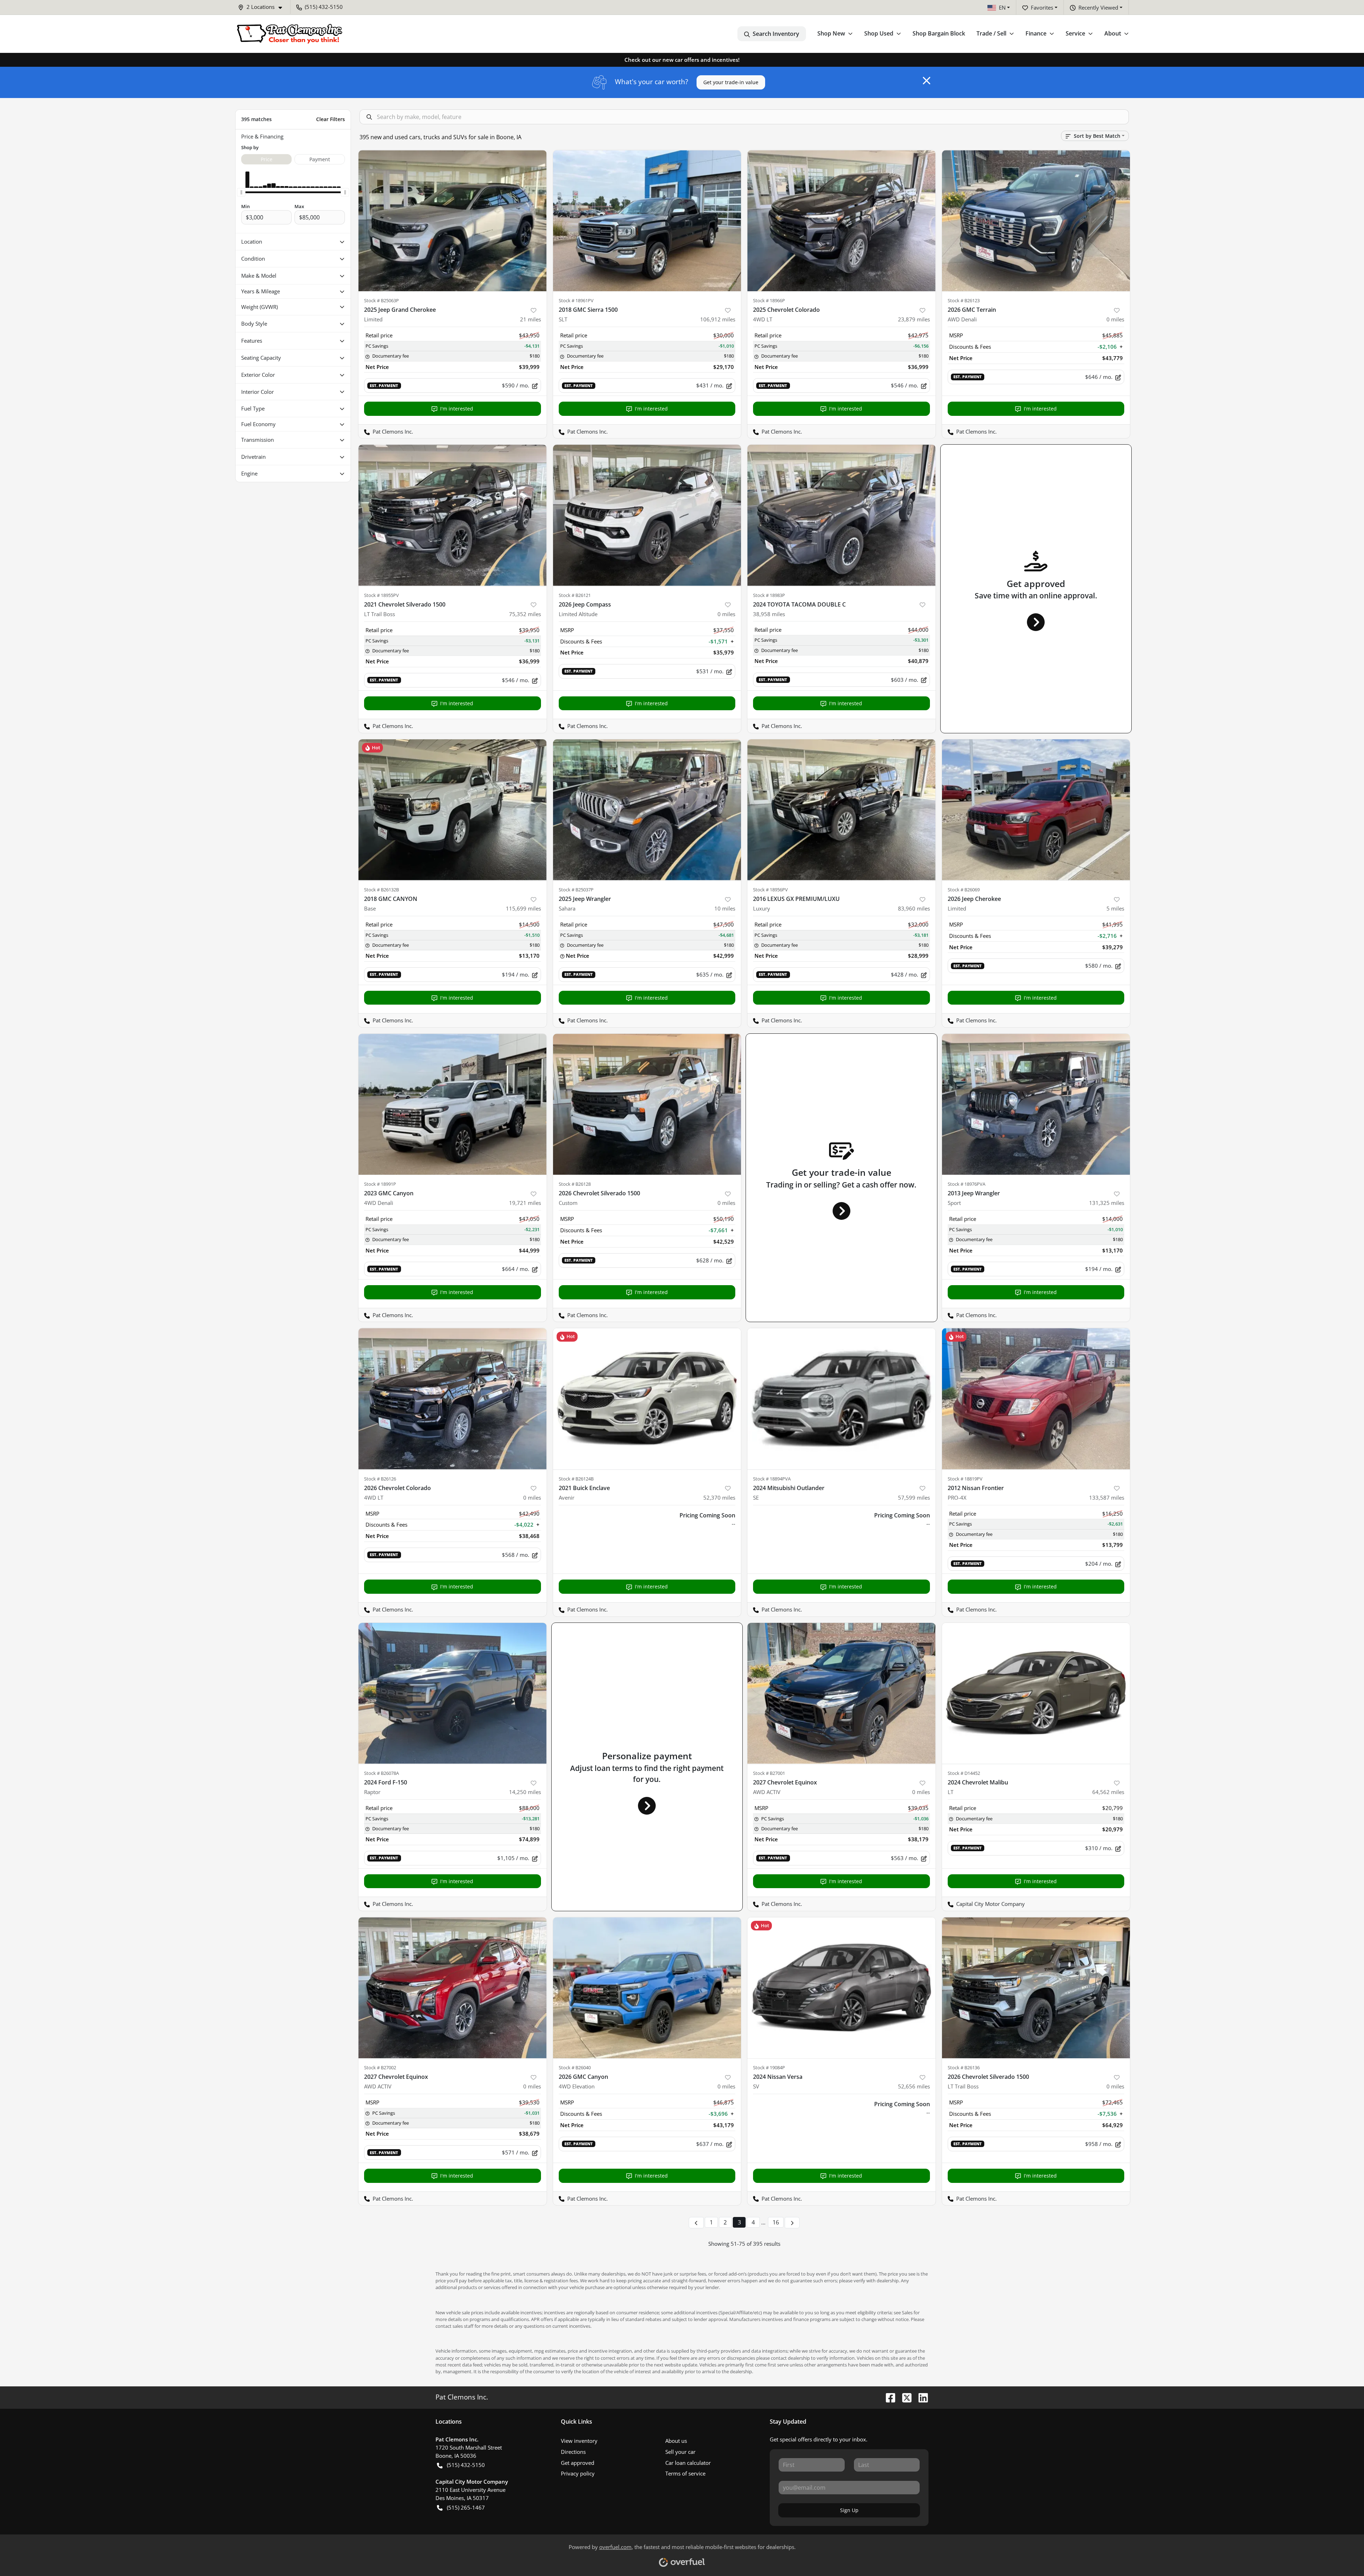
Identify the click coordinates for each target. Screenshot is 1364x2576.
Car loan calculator (688, 2463)
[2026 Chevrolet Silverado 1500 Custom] (647, 1104)
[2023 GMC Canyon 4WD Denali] (453, 1104)
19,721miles (525, 1203)
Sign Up (849, 2510)
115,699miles (523, 908)
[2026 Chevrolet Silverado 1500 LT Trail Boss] (1036, 1988)
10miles (725, 908)
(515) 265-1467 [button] (466, 2507)
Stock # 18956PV (770, 890)
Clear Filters (331, 119)
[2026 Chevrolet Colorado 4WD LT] (453, 1399)
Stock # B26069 (964, 890)
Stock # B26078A (381, 1773)
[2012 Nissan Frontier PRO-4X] (1036, 1399)
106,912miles (718, 319)
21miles (531, 319)
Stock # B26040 (575, 2067)
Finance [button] (1036, 33)
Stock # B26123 (964, 300)
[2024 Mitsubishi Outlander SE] (841, 1399)
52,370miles (719, 1498)
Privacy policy (578, 2473)
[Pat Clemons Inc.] (289, 34)
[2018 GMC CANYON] (453, 810)
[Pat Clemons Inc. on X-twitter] (904, 2397)
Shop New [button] (831, 33)
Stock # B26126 (380, 1479)
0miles (1115, 319)
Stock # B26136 (964, 2067)
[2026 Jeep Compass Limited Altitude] (647, 515)
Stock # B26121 (575, 595)
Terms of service (685, 2473)
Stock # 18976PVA (967, 1184)
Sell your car (680, 2452)
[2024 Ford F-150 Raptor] (453, 1693)
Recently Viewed (1098, 7)
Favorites (1042, 7)
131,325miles (1107, 1203)
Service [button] (1075, 33)
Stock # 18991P (380, 1184)
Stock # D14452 (964, 1773)
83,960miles (914, 908)
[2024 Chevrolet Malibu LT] (1036, 1693)
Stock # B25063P (381, 300)
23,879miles (914, 319)
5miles (1115, 908)
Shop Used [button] (879, 33)
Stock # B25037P (576, 890)
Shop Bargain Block (939, 33)
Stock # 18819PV (965, 1479)
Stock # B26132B (381, 890)
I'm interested (457, 409)
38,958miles (769, 614)
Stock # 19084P (769, 2067)
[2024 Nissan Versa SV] (841, 1988)
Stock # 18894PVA (772, 1479)
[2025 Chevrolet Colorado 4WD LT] (841, 221)
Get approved (578, 2463)
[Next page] (792, 2223)
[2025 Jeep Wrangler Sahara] (647, 810)
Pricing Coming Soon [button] (707, 1515)
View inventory (579, 2441)
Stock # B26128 (575, 1184)
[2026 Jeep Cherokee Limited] (1036, 810)
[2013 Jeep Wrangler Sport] (1036, 1104)
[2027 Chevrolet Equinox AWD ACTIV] (841, 1693)
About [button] (1113, 33)
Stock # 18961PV (576, 300)
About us (676, 2441)
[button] (263, 7)
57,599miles (914, 1498)
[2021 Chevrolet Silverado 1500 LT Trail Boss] (453, 515)
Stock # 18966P (769, 300)
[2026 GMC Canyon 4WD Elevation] (647, 1988)
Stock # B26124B (576, 1479)
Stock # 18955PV (381, 595)
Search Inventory (776, 34)
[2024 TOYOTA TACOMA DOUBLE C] (841, 515)
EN (1002, 7)
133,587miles (1107, 1498)
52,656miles (914, 2086)
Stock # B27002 (380, 2067)
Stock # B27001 (769, 1773)
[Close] (927, 81)
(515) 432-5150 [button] (324, 7)
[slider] (241, 192)
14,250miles (525, 1792)
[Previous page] (696, 2223)
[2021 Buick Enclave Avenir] (647, 1399)
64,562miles (1108, 1792)
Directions (573, 2452)
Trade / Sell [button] (991, 33)
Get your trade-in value (731, 82)
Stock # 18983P (769, 595)
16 (776, 2222)
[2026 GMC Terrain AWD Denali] (1036, 221)
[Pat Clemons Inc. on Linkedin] (920, 2397)
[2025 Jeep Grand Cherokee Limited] (453, 221)
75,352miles (525, 614)
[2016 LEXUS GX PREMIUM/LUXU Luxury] (841, 810)
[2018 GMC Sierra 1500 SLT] (647, 221)
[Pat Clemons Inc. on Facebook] (888, 2397)
